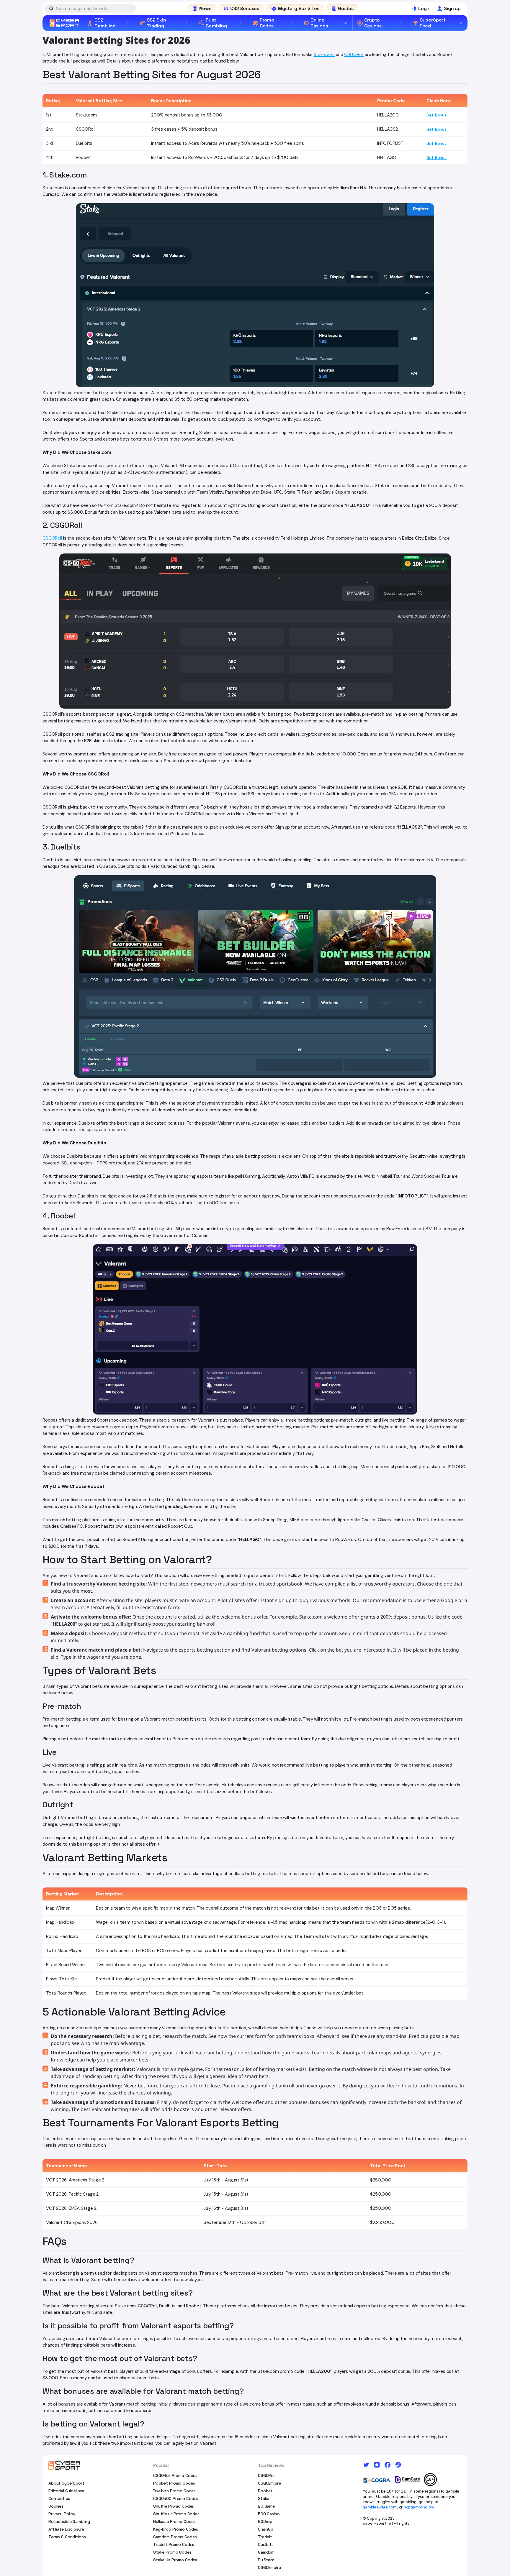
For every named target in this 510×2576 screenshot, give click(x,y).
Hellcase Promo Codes (174, 2521)
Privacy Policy (62, 2514)
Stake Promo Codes (172, 2552)
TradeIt (265, 2537)
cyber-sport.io (377, 2523)
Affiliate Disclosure (66, 2529)
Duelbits (266, 2544)
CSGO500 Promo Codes (176, 2498)
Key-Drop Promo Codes (176, 2529)
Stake (264, 2498)
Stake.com (324, 55)
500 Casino (269, 2514)
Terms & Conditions (67, 2537)
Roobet (265, 2491)
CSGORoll (354, 55)
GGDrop (265, 2521)
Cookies (56, 2506)
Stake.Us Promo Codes (175, 2560)
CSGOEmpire (269, 2483)
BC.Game (266, 2506)
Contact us (59, 2498)
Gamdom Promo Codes (175, 2537)
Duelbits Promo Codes (174, 2491)
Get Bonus (437, 115)
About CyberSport (66, 2483)
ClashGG (266, 2529)
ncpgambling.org (419, 2507)
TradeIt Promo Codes (174, 2544)
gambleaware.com (380, 2507)
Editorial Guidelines (66, 2491)
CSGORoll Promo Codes (175, 2475)
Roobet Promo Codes (174, 2483)
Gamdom (266, 2552)
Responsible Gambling (69, 2521)
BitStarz (266, 2560)
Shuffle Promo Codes (174, 2506)
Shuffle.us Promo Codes (176, 2514)
